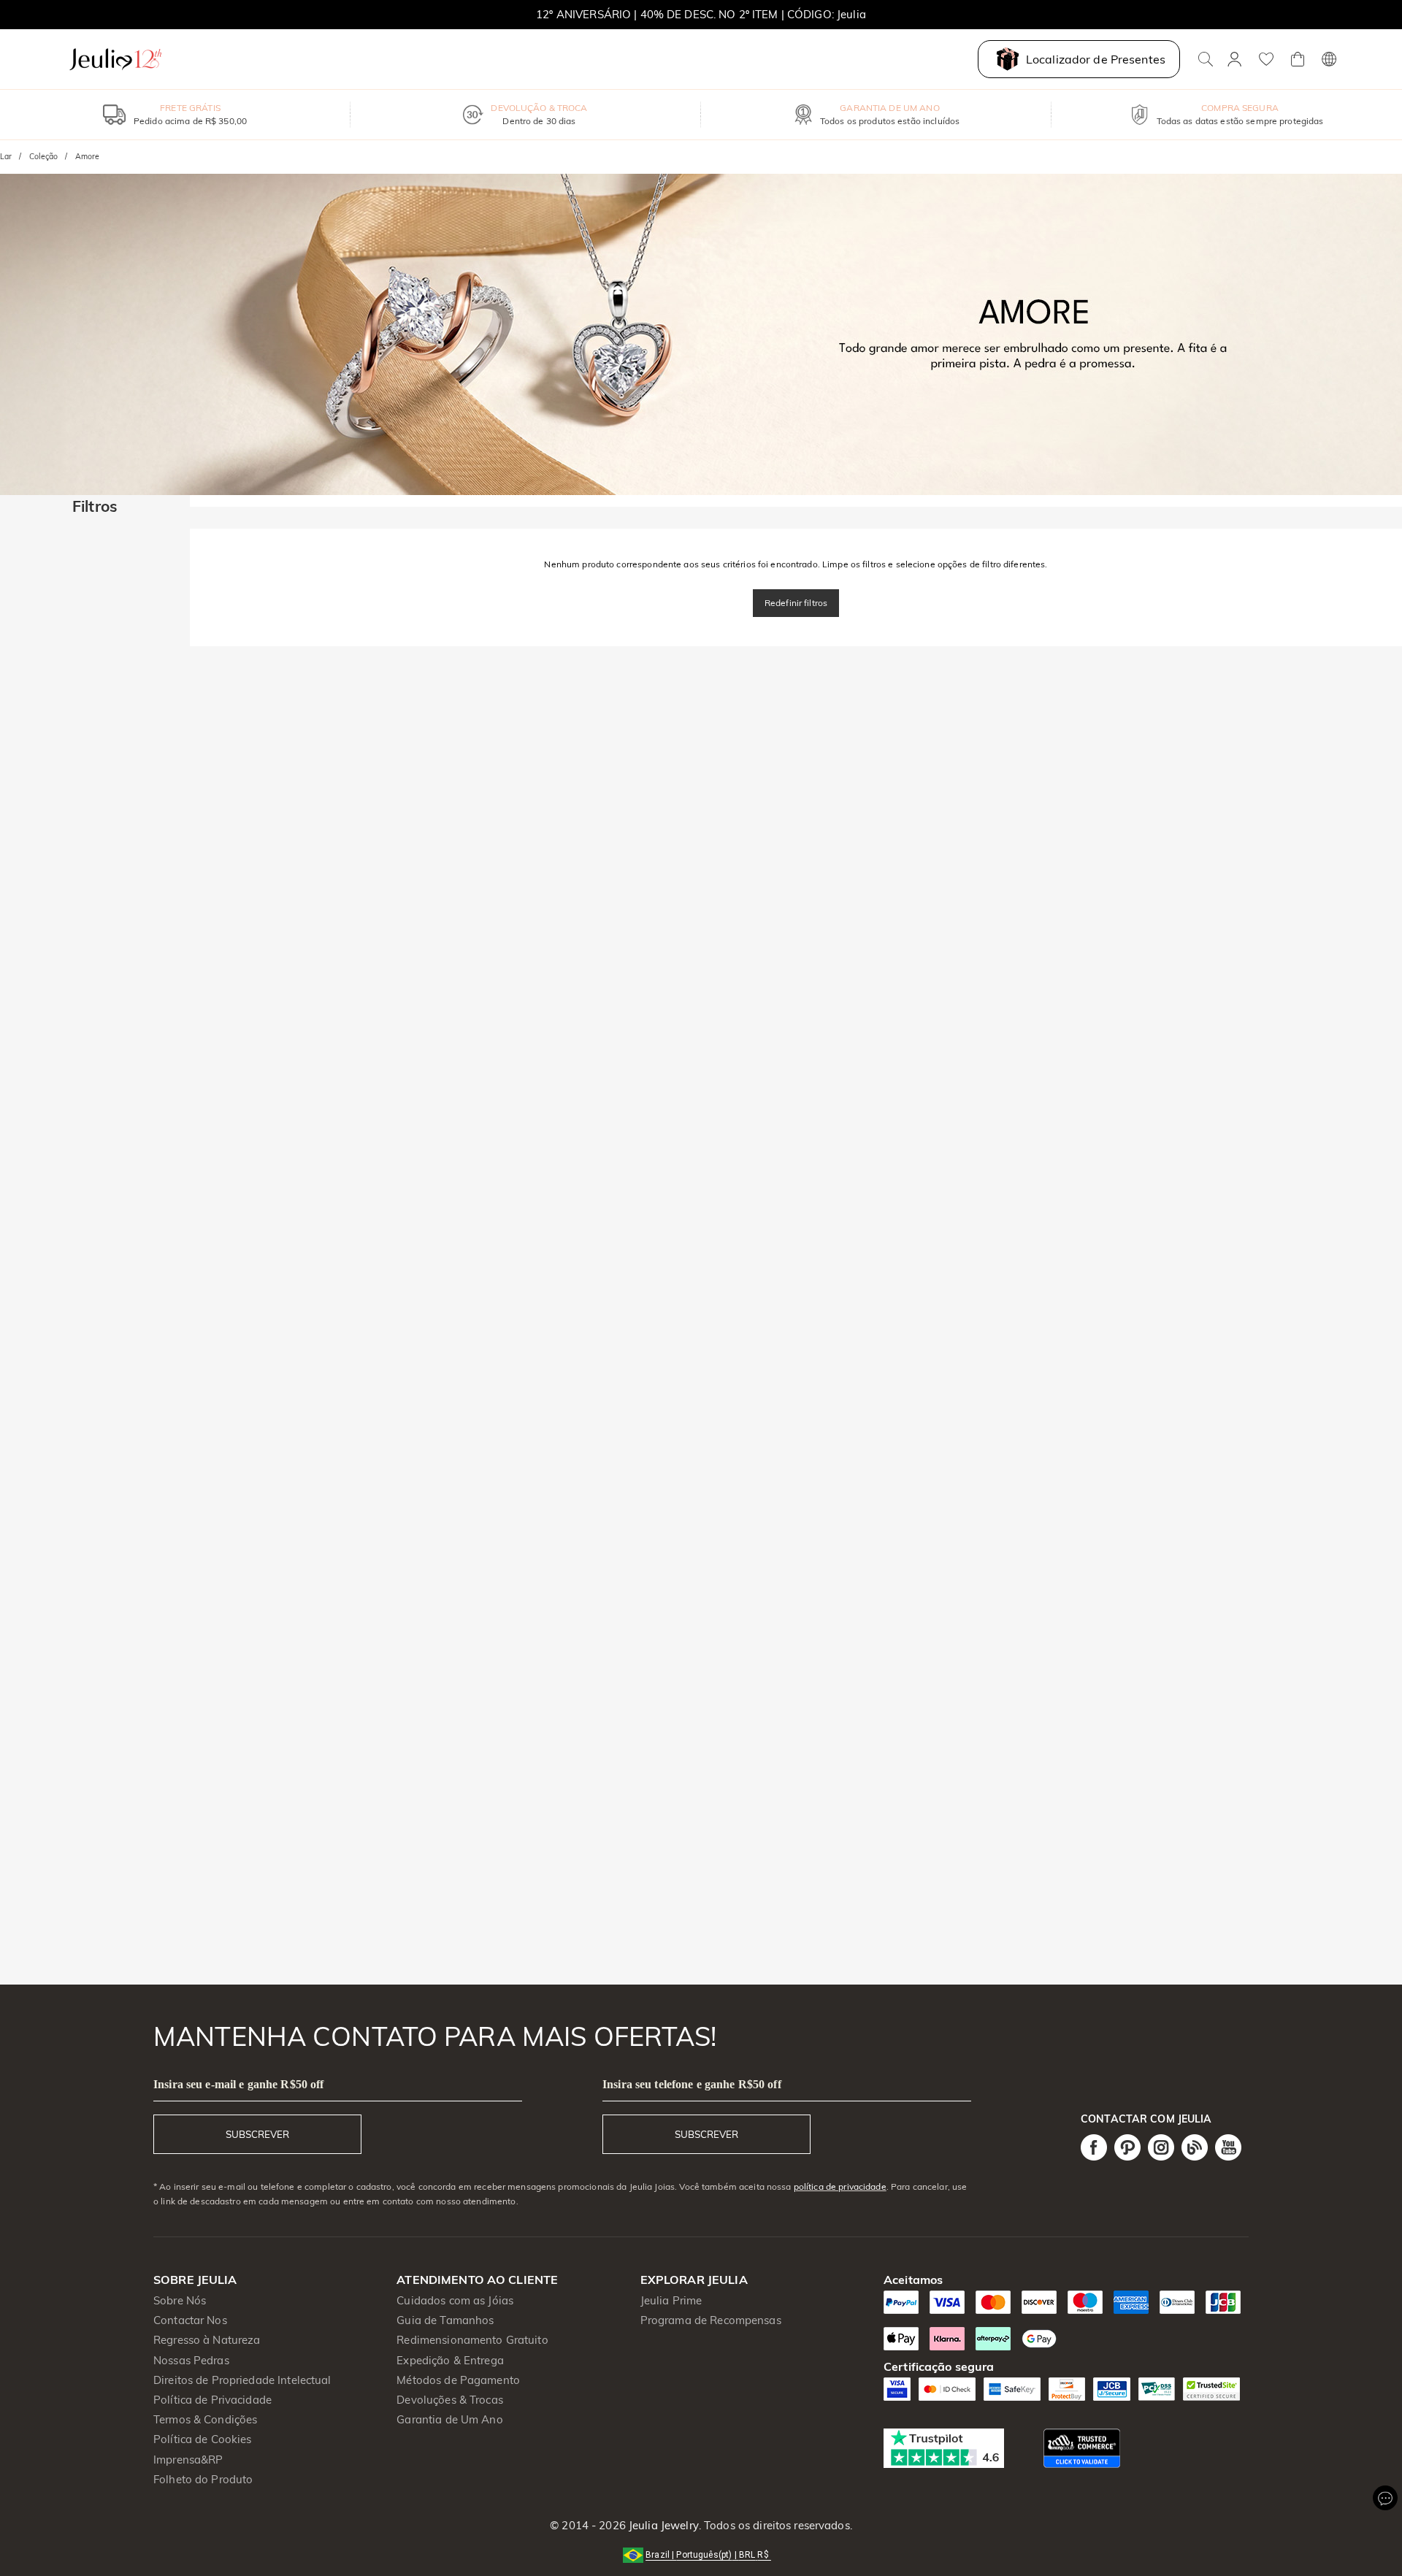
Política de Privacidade (212, 2400)
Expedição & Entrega (450, 2360)
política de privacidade (840, 2186)
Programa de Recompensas (711, 2320)
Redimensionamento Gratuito (472, 2340)
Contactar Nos (190, 2320)
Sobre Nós (180, 2300)
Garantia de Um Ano (449, 2419)
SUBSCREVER (257, 2134)
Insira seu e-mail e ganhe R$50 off (238, 2084)
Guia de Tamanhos (445, 2320)
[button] (701, 2554)
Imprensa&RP (188, 2460)
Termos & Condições (205, 2419)
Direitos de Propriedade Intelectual (242, 2380)
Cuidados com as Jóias (455, 2300)
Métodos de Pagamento (458, 2380)
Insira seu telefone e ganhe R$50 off (692, 2084)
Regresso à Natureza (207, 2340)
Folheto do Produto (203, 2479)
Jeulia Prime (671, 2300)
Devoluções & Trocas (450, 2400)
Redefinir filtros (796, 603)
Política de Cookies (203, 2439)
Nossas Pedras (191, 2360)
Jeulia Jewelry (662, 2525)
